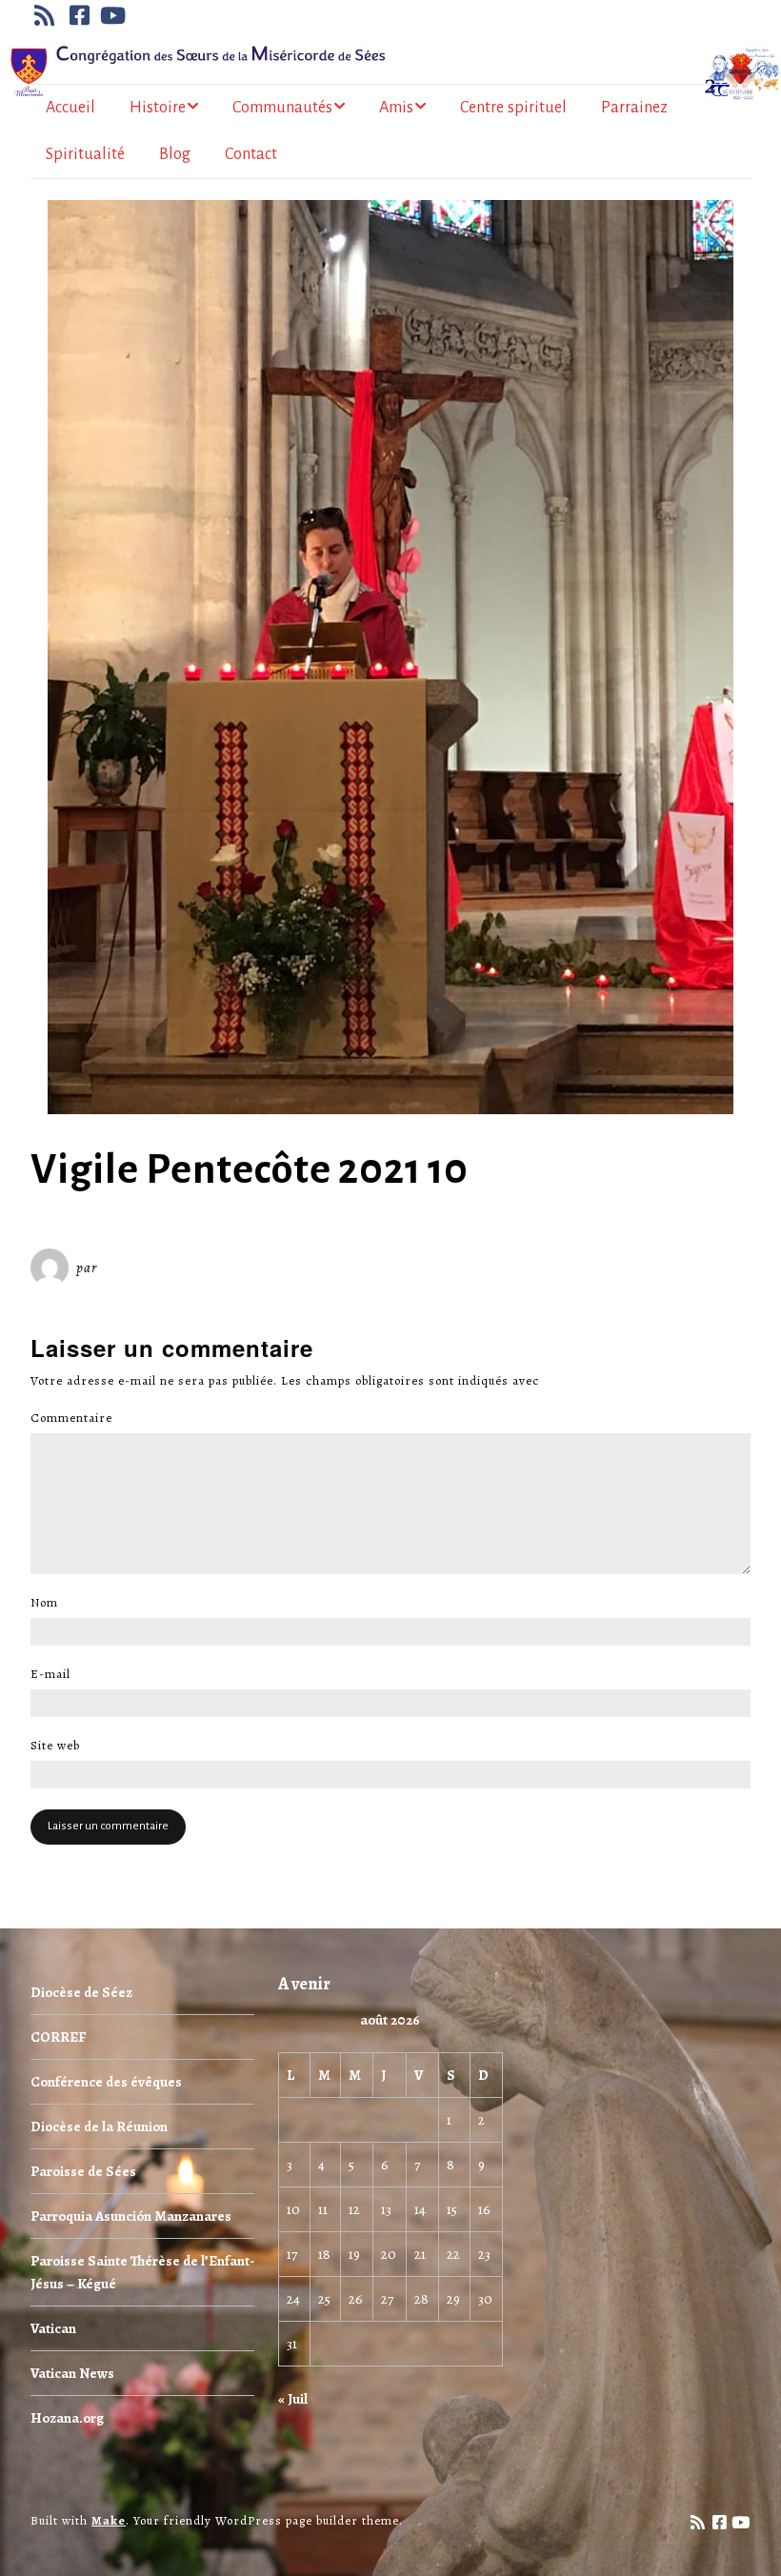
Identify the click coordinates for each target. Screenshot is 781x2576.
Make (109, 2520)
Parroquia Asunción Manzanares (131, 2216)
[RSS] (47, 15)
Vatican (53, 2328)
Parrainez (634, 108)
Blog (175, 154)
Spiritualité (85, 154)
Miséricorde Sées (163, 1268)
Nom (50, 1603)
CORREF (58, 2037)
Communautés (282, 108)
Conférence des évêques (106, 2082)
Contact (251, 154)
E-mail (56, 1674)
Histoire (158, 108)
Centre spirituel (513, 108)
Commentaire (77, 1418)
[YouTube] (113, 15)
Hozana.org (67, 2418)
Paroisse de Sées (83, 2171)
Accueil (70, 108)
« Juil (293, 2399)
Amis (396, 108)
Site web (55, 1746)
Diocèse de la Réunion (99, 2127)
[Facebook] (80, 15)
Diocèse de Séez (81, 1992)
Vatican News (72, 2373)
